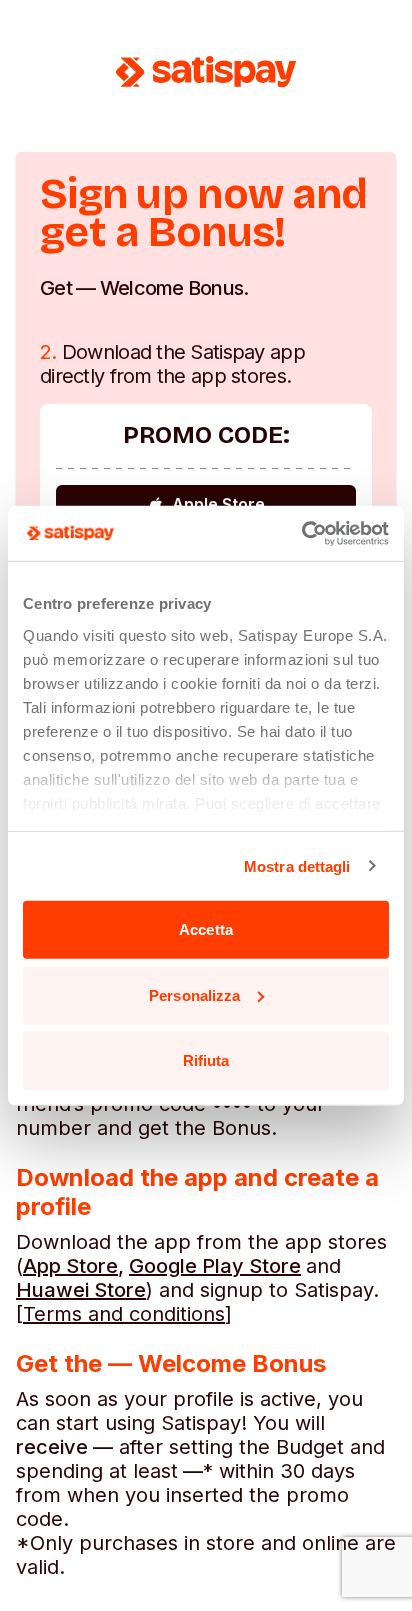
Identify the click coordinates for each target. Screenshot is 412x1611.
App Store (70, 1266)
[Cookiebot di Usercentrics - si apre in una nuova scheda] (301, 533)
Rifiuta (206, 1060)
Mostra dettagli (297, 865)
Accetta (206, 929)
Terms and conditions (124, 1314)
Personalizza (194, 994)
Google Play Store (215, 1266)
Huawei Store (81, 1290)
